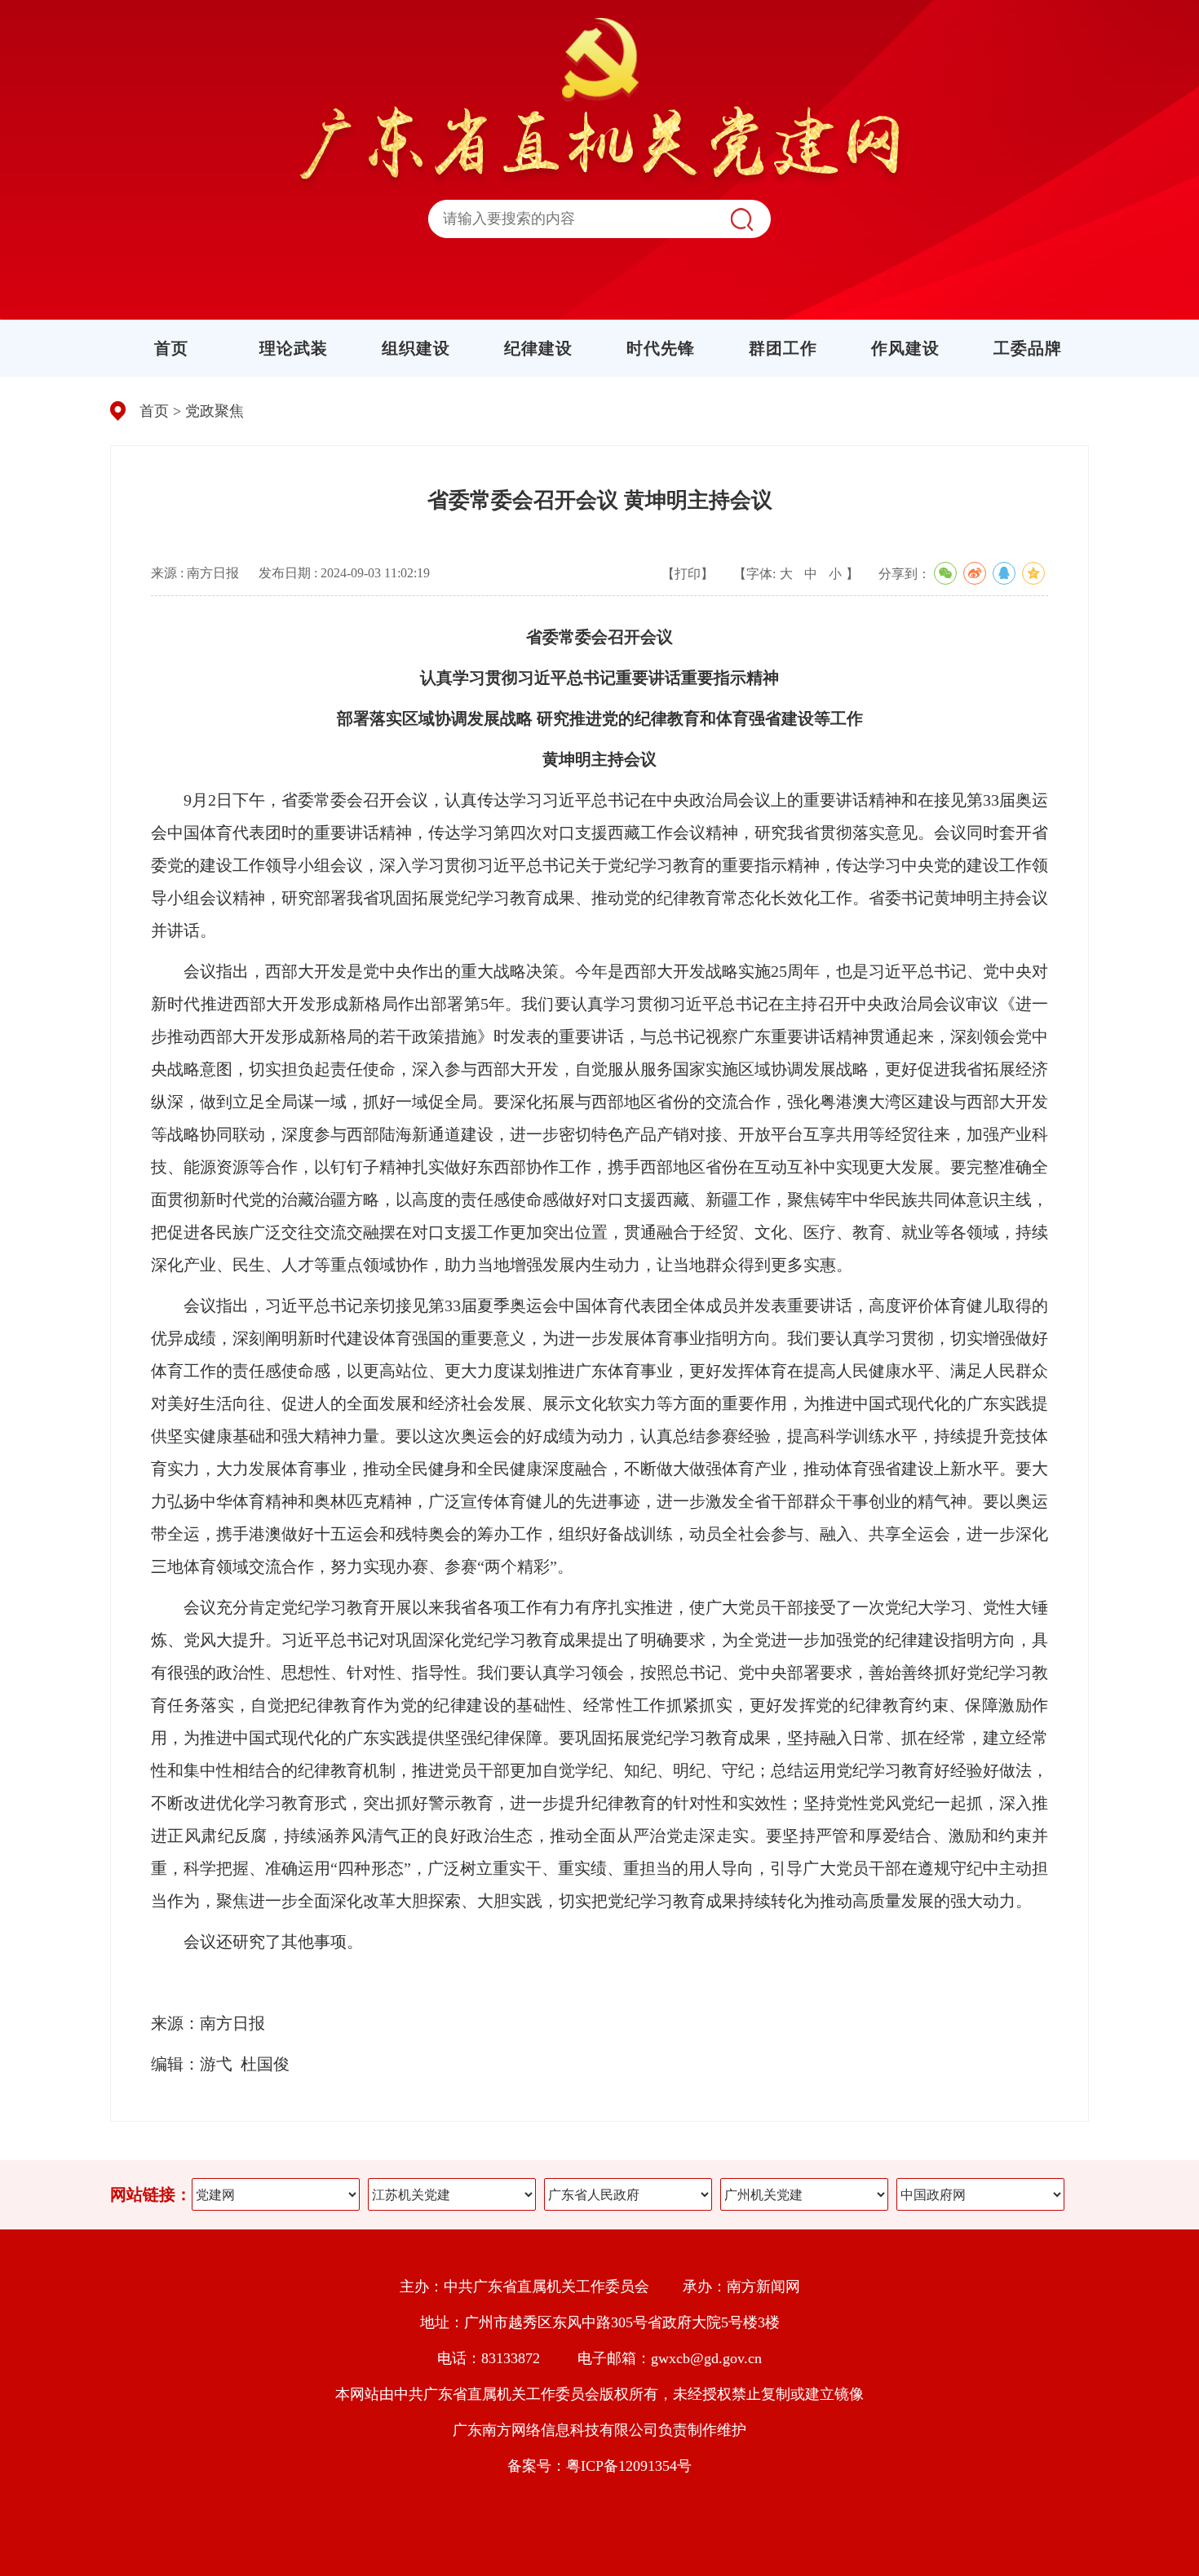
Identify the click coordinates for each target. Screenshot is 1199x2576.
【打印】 (688, 574)
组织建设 (416, 348)
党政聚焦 (215, 411)
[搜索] (741, 219)
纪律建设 (538, 348)
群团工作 (783, 348)
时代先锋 (661, 348)
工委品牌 (1028, 348)
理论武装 (294, 348)
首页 (171, 348)
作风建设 (905, 348)
